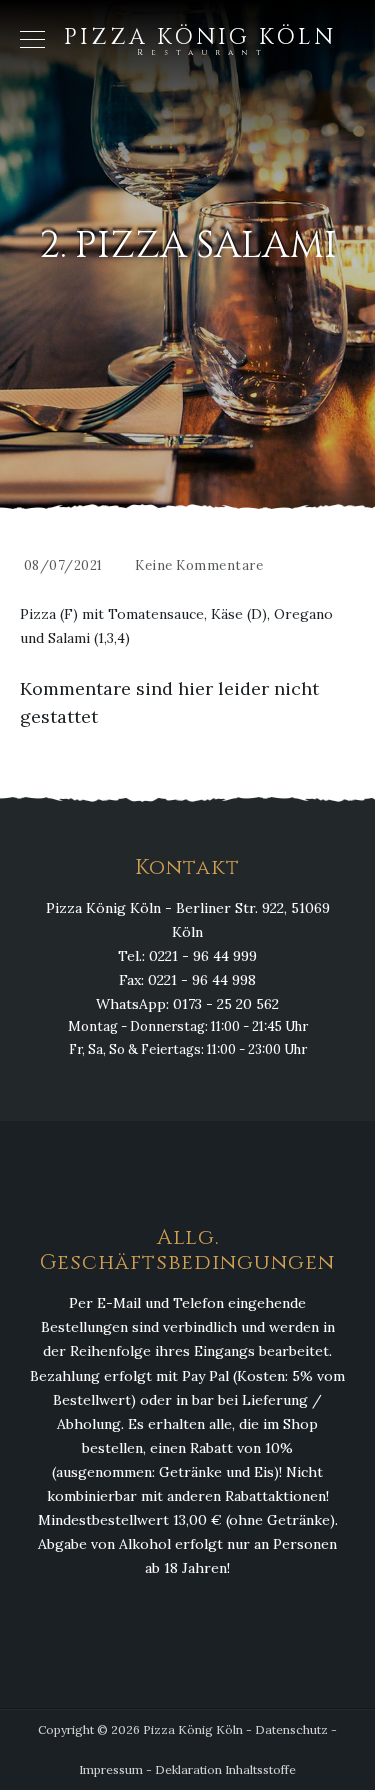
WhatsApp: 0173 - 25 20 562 (187, 1004)
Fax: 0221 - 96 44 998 (187, 980)
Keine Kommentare (199, 565)
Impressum (111, 1769)
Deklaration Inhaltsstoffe (225, 1769)
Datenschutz (291, 1729)
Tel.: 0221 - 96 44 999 (187, 956)
